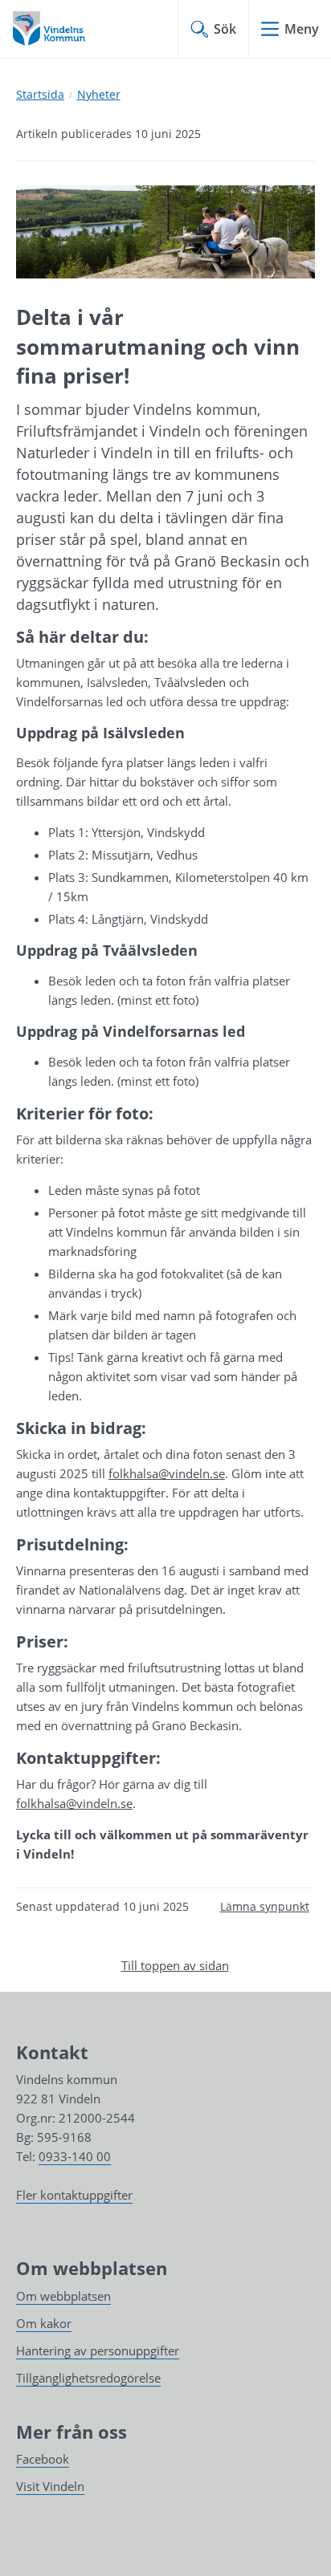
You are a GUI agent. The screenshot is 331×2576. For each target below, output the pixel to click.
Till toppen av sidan (175, 1965)
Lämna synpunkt (265, 1906)
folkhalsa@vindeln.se (167, 1473)
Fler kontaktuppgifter (74, 2195)
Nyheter (99, 94)
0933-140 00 (75, 2156)
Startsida (40, 94)
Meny (302, 29)
